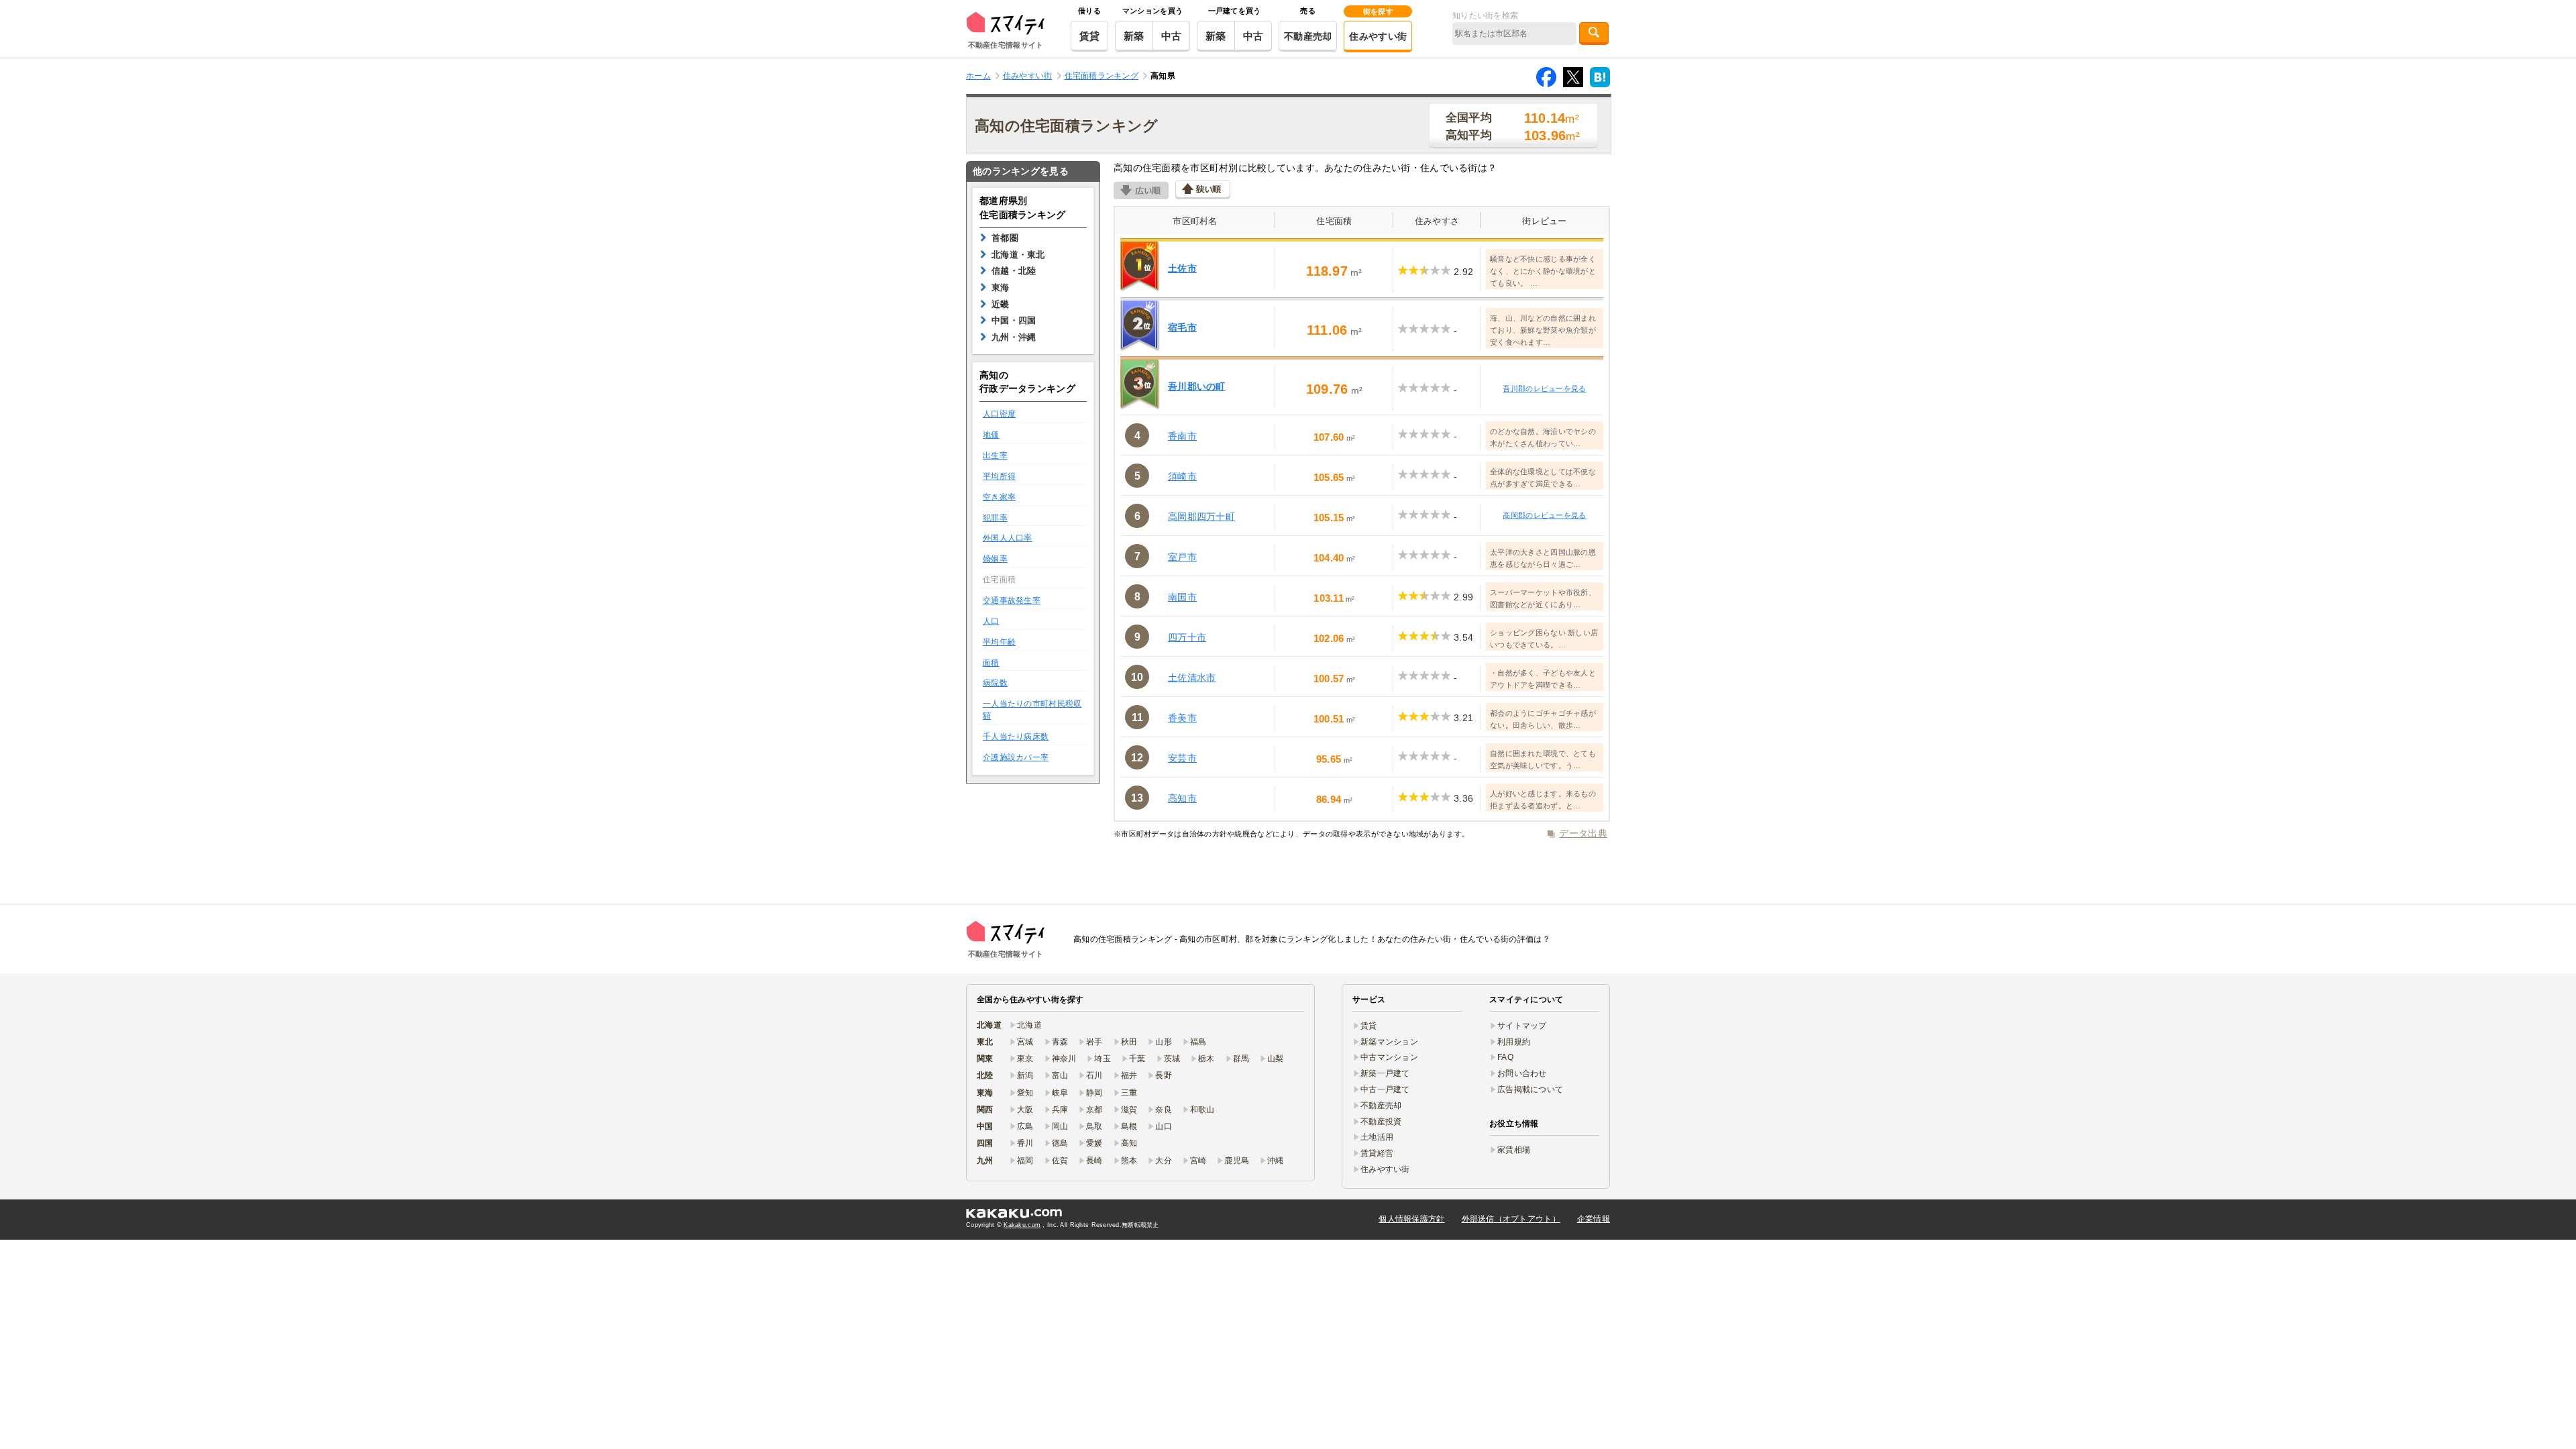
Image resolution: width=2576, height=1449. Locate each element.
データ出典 (1583, 833)
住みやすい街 (1378, 36)
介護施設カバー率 (1016, 757)
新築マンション (1389, 1042)
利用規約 (1514, 1042)
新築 (1134, 36)
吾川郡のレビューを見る (1544, 388)
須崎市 (1182, 476)
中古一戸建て (1385, 1089)
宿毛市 (1182, 327)
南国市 (1182, 597)
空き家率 (999, 497)
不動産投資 (1381, 1122)
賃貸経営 (1377, 1153)
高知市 (1182, 798)
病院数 (995, 683)
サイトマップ (1522, 1026)
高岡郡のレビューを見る (1544, 515)
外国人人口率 (1008, 538)
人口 (991, 621)
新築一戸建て (1385, 1073)
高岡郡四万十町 (1201, 517)
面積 (991, 663)
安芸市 (1182, 758)
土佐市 (1182, 268)
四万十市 (1187, 637)
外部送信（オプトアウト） (1511, 1219)
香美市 (1182, 718)
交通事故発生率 (1012, 600)
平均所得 (999, 476)
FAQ (1505, 1057)
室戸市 (1182, 557)
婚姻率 (995, 559)
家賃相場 (1514, 1150)
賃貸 (1090, 36)
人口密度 (999, 414)
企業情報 (1594, 1219)
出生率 (995, 455)
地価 (991, 435)
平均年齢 (999, 642)
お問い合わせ (1522, 1073)
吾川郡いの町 (1197, 386)
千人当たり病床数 (1016, 737)
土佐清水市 (1192, 678)
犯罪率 (995, 518)
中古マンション (1389, 1057)
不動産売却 (1308, 36)
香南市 (1182, 436)
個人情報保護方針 (1411, 1219)
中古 (1172, 36)
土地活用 (1377, 1137)
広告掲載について (1530, 1089)
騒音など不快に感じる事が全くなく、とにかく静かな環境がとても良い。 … (1543, 271)
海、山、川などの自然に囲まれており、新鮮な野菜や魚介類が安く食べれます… (1543, 330)
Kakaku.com (1022, 1225)
